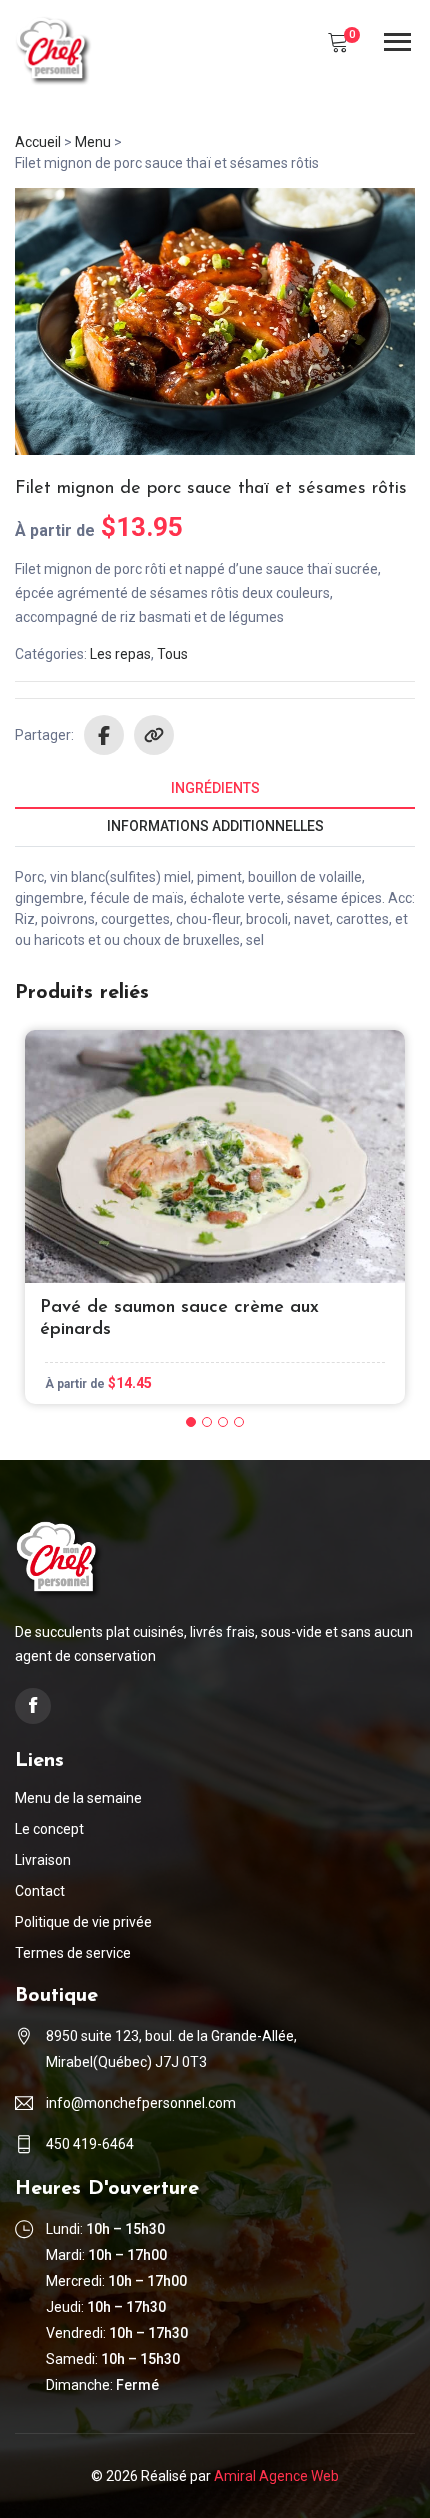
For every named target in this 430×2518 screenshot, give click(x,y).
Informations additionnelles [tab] (215, 826)
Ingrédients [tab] (215, 788)
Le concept (49, 1829)
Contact (40, 1891)
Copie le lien (154, 735)
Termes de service (73, 1953)
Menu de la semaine (78, 1798)
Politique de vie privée (83, 1922)
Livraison (43, 1860)
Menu (93, 142)
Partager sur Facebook (104, 735)
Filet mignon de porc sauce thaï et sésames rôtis (211, 489)
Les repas (120, 654)
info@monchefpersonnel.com (141, 2103)
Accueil (38, 142)
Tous (172, 654)
